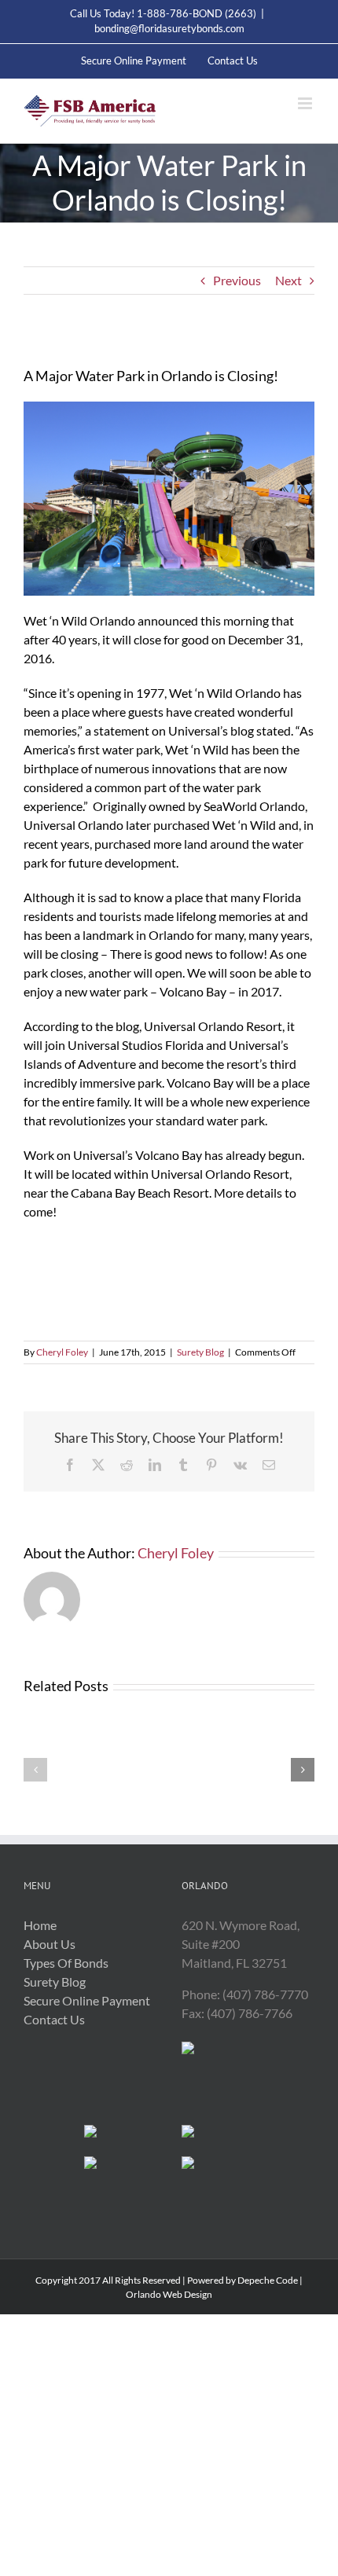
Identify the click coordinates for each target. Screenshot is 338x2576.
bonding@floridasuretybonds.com (169, 28)
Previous (237, 280)
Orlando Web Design (169, 2294)
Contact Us (54, 2019)
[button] (35, 1770)
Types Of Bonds (66, 1963)
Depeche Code (268, 2280)
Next (288, 280)
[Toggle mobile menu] (306, 103)
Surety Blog (200, 1352)
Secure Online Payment (87, 2000)
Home (40, 1925)
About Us (50, 1944)
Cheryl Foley (62, 1352)
